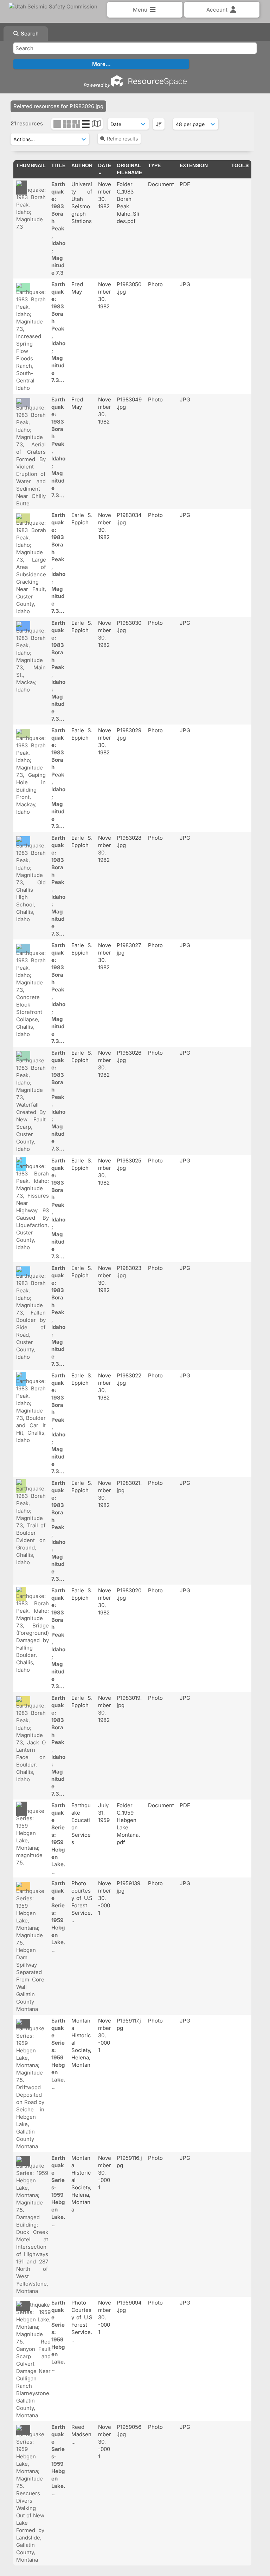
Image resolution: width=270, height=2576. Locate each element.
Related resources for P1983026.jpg (58, 106)
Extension (194, 165)
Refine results (122, 139)
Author (82, 165)
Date (105, 165)
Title (58, 165)
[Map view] (96, 124)
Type (154, 165)
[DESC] (159, 124)
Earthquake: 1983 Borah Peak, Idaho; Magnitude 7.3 (58, 228)
